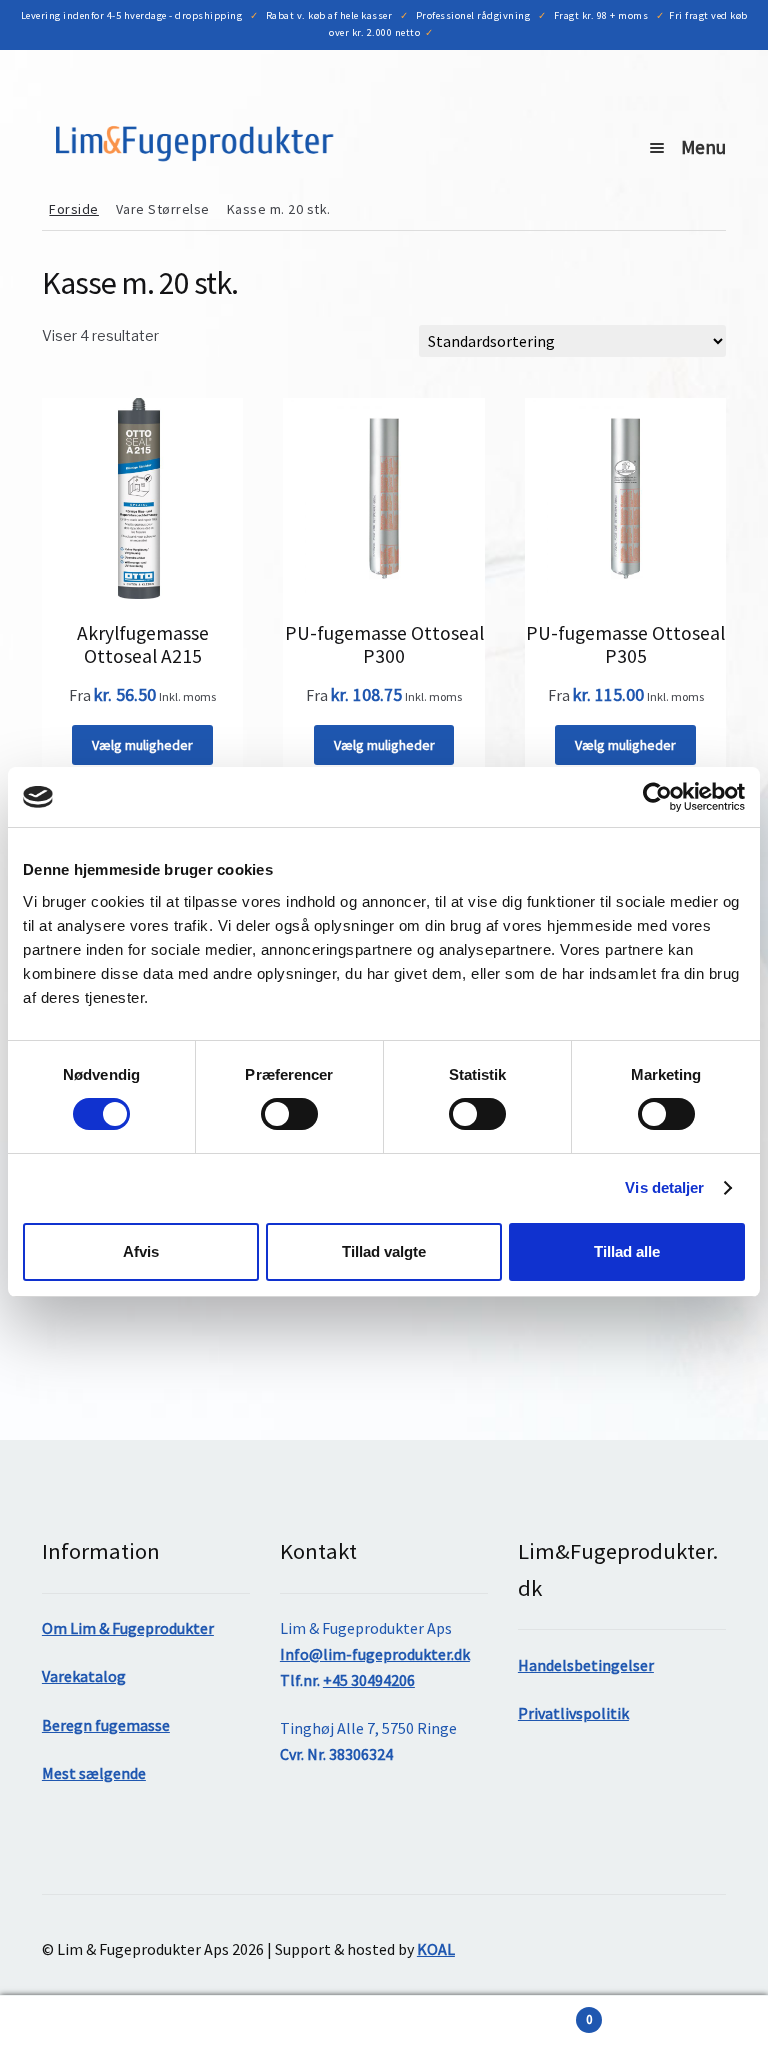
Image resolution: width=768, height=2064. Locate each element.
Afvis (141, 1251)
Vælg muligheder (142, 745)
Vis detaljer (664, 1187)
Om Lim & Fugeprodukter (128, 1628)
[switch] (289, 1114)
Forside (74, 209)
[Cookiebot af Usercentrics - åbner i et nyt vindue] (657, 797)
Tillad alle (627, 1251)
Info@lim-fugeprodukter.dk (375, 1654)
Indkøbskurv (488, 2012)
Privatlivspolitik (573, 1713)
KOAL (436, 1949)
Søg (192, 2030)
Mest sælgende (94, 1773)
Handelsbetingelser (586, 1665)
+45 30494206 (369, 1680)
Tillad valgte (384, 1251)
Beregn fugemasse (106, 1725)
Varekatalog (84, 1676)
